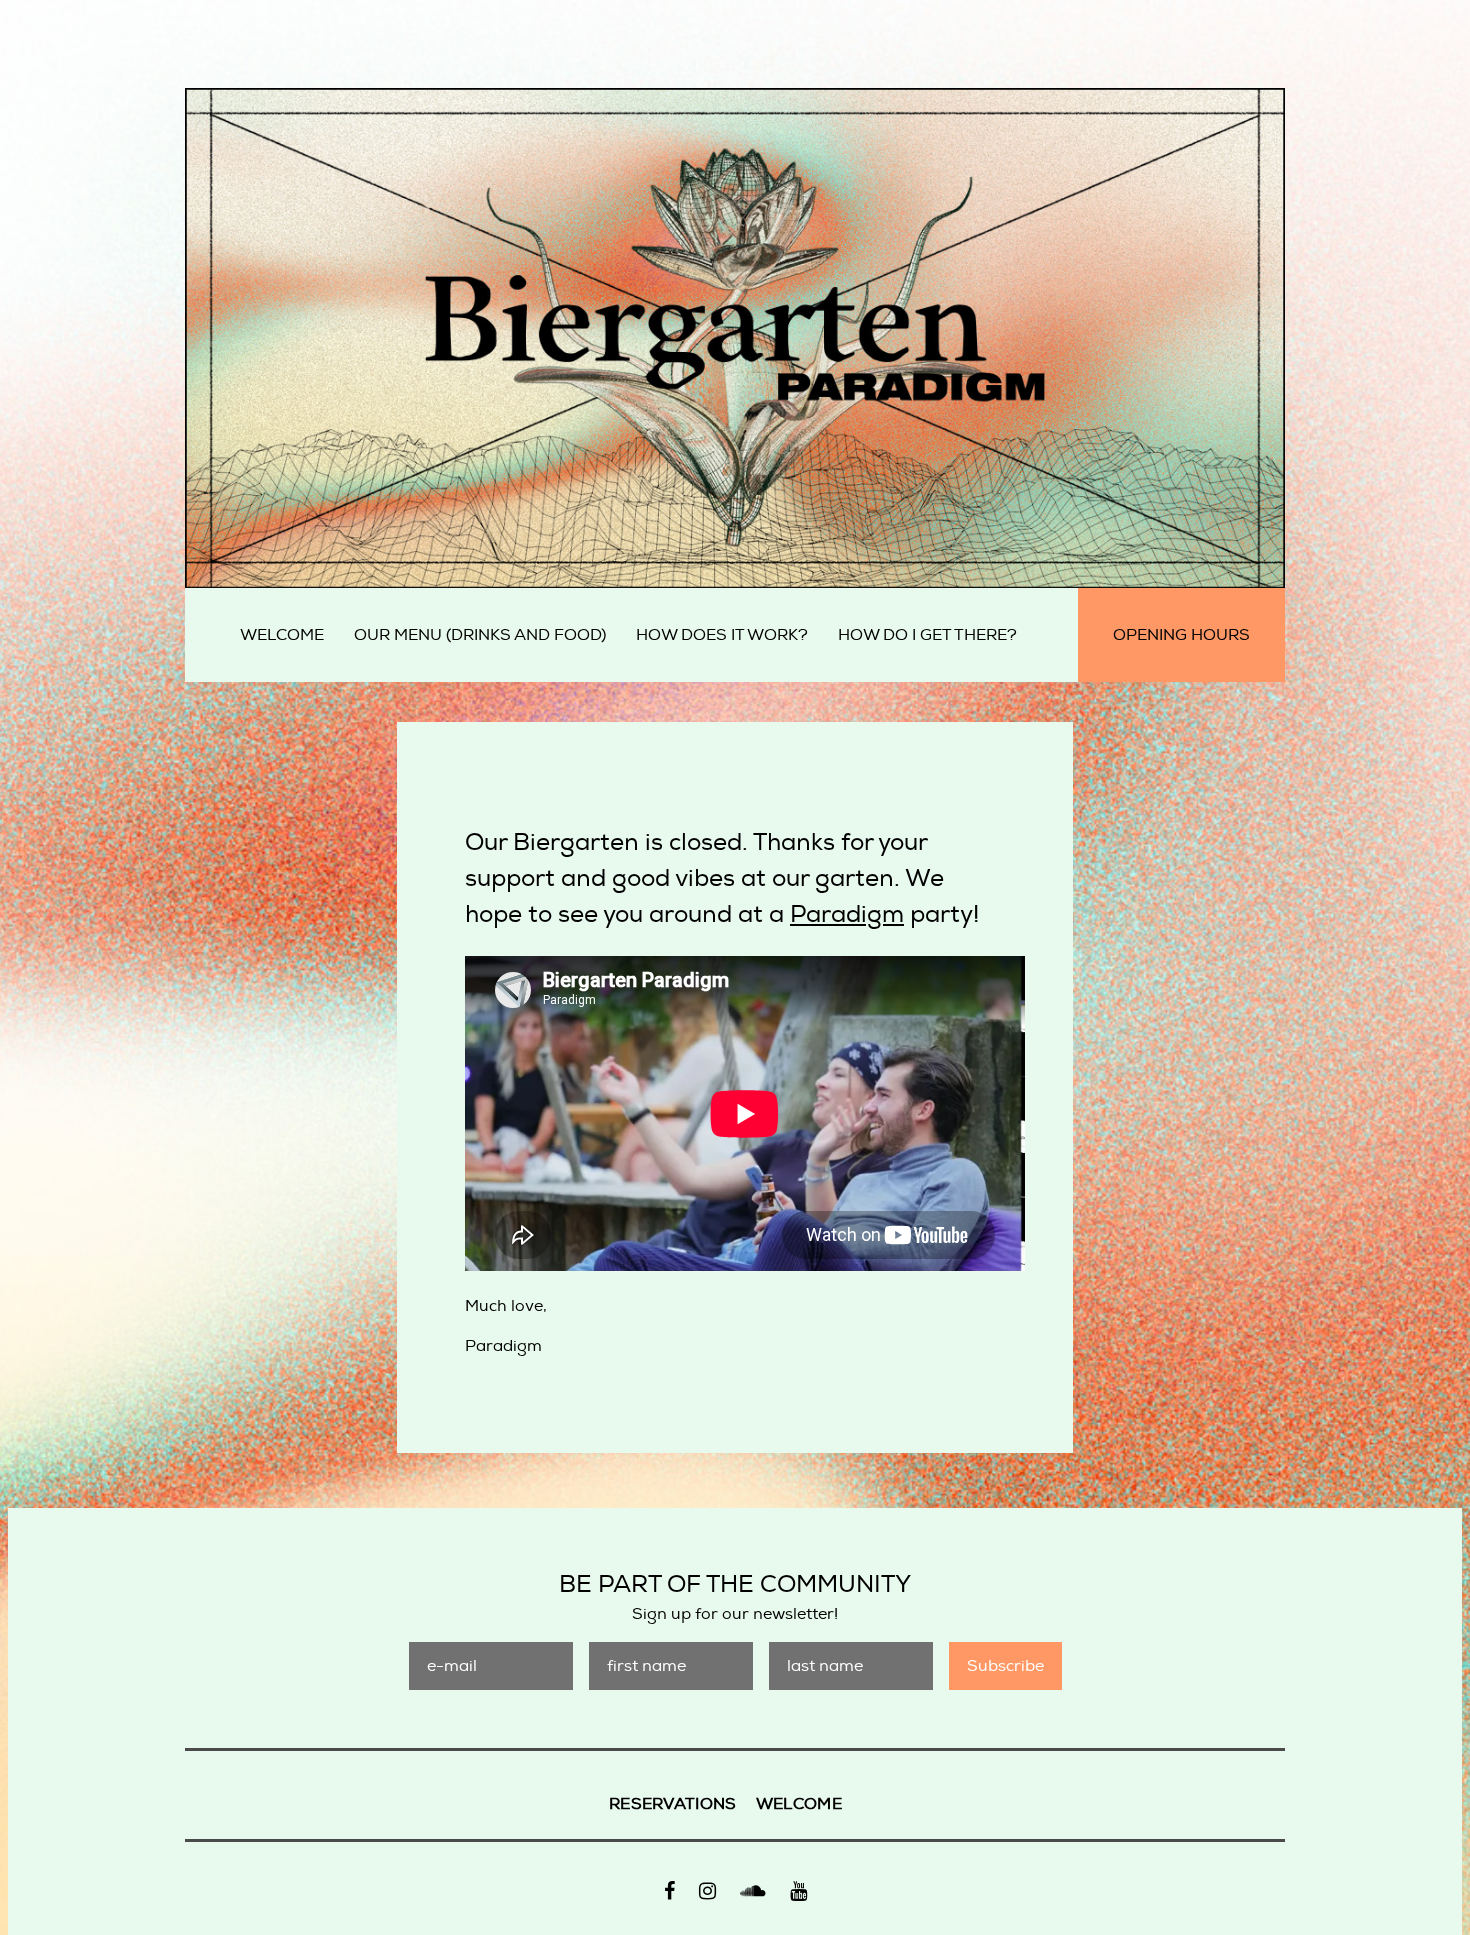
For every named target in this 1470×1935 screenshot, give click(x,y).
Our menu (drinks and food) (480, 635)
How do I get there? (927, 635)
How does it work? (722, 635)
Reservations (673, 1804)
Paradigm (847, 914)
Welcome (282, 635)
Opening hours (1181, 635)
